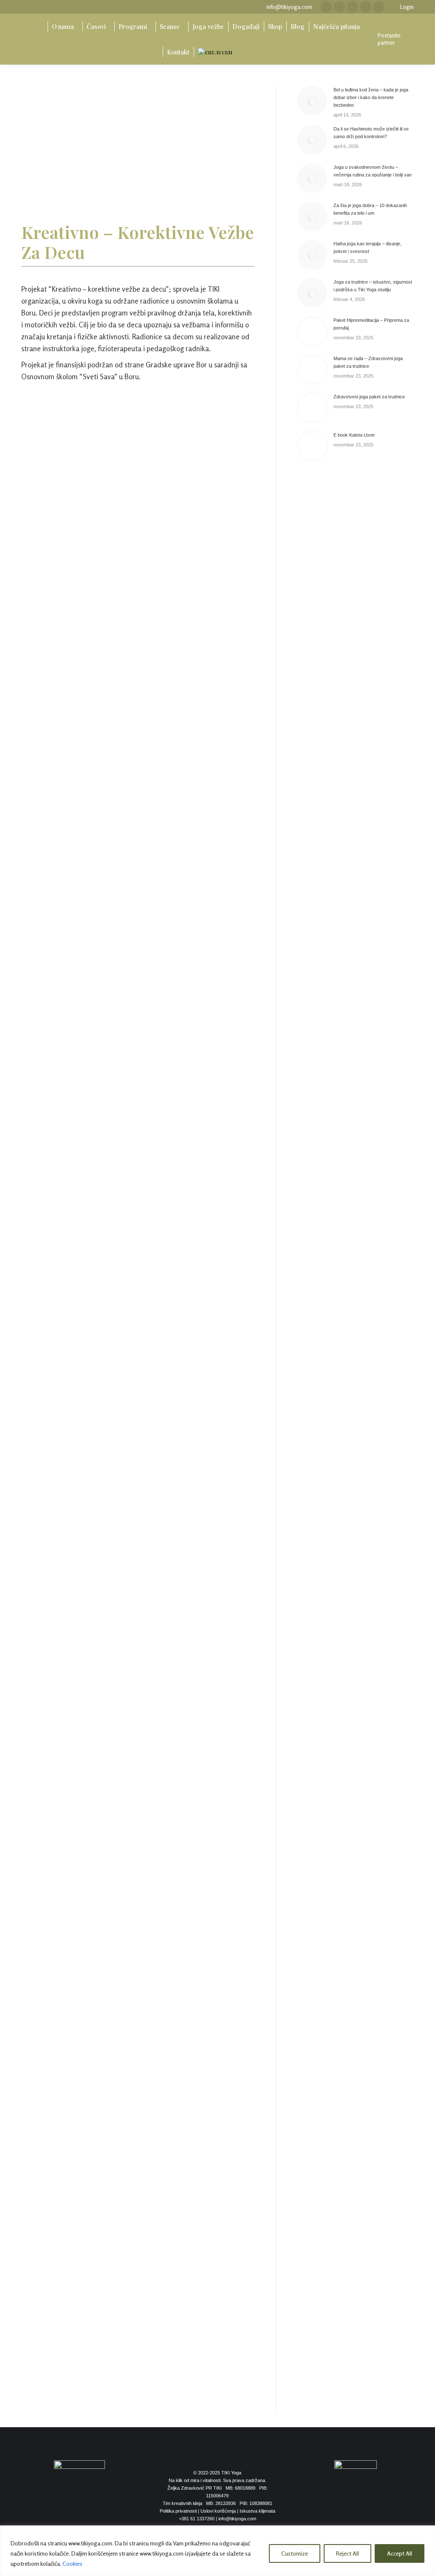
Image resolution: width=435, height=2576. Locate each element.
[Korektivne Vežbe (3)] (138, 750)
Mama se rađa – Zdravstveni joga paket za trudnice (368, 362)
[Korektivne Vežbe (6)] (138, 1124)
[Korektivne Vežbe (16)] (138, 2241)
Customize (295, 2553)
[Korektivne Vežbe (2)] (138, 599)
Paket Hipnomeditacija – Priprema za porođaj (371, 324)
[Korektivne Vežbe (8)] (138, 1331)
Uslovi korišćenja (218, 2511)
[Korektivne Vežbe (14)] (138, 2027)
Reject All (347, 2553)
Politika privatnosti (178, 2511)
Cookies (72, 2563)
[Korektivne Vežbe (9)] (138, 1461)
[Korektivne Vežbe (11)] (138, 1697)
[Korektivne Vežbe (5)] (138, 993)
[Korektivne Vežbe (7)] (138, 1220)
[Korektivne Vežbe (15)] (138, 2116)
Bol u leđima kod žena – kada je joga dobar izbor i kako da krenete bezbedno (371, 97)
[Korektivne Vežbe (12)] (138, 1799)
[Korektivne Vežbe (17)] (138, 2364)
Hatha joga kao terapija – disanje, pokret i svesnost (367, 247)
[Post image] (312, 101)
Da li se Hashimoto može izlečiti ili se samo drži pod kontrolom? (371, 133)
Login (407, 7)
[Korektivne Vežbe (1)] (138, 448)
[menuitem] (38, 26)
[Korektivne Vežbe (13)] (138, 1919)
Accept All (400, 2553)
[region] (217, 2551)
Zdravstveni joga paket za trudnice (369, 397)
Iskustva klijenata (257, 2511)
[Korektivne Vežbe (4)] (138, 853)
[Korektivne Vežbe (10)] (138, 1588)
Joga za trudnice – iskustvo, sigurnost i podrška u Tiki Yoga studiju (373, 286)
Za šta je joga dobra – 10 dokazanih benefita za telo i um (370, 209)
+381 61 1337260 (197, 2519)
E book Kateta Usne (354, 435)
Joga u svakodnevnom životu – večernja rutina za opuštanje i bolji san (373, 171)
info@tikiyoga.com (289, 7)
